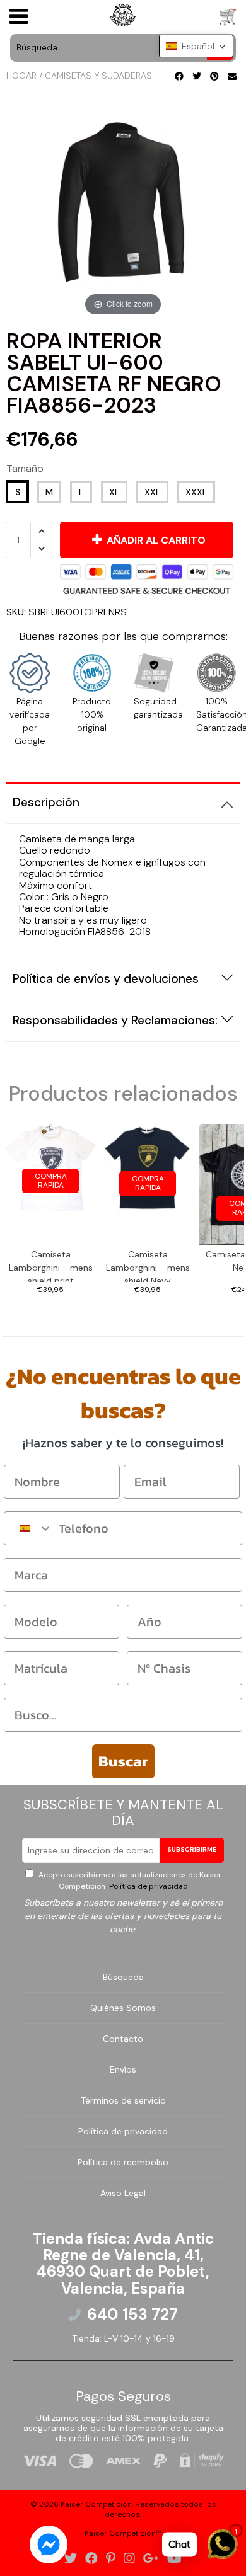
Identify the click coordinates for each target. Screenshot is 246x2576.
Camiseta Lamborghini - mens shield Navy (148, 1265)
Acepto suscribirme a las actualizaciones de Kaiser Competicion (129, 1880)
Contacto (123, 2039)
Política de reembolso (123, 2162)
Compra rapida (51, 1181)
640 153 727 (132, 2315)
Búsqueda (123, 1977)
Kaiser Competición (96, 2504)
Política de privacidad (148, 1886)
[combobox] (28, 1528)
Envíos (123, 2069)
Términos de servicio (123, 2100)
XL (114, 492)
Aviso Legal (123, 2193)
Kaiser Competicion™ (123, 2533)
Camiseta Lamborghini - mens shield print (51, 1265)
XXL (152, 492)
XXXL (196, 492)
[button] (196, 46)
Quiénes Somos (123, 2008)
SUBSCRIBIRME (192, 1849)
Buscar (123, 1761)
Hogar (21, 76)
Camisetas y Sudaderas (98, 76)
